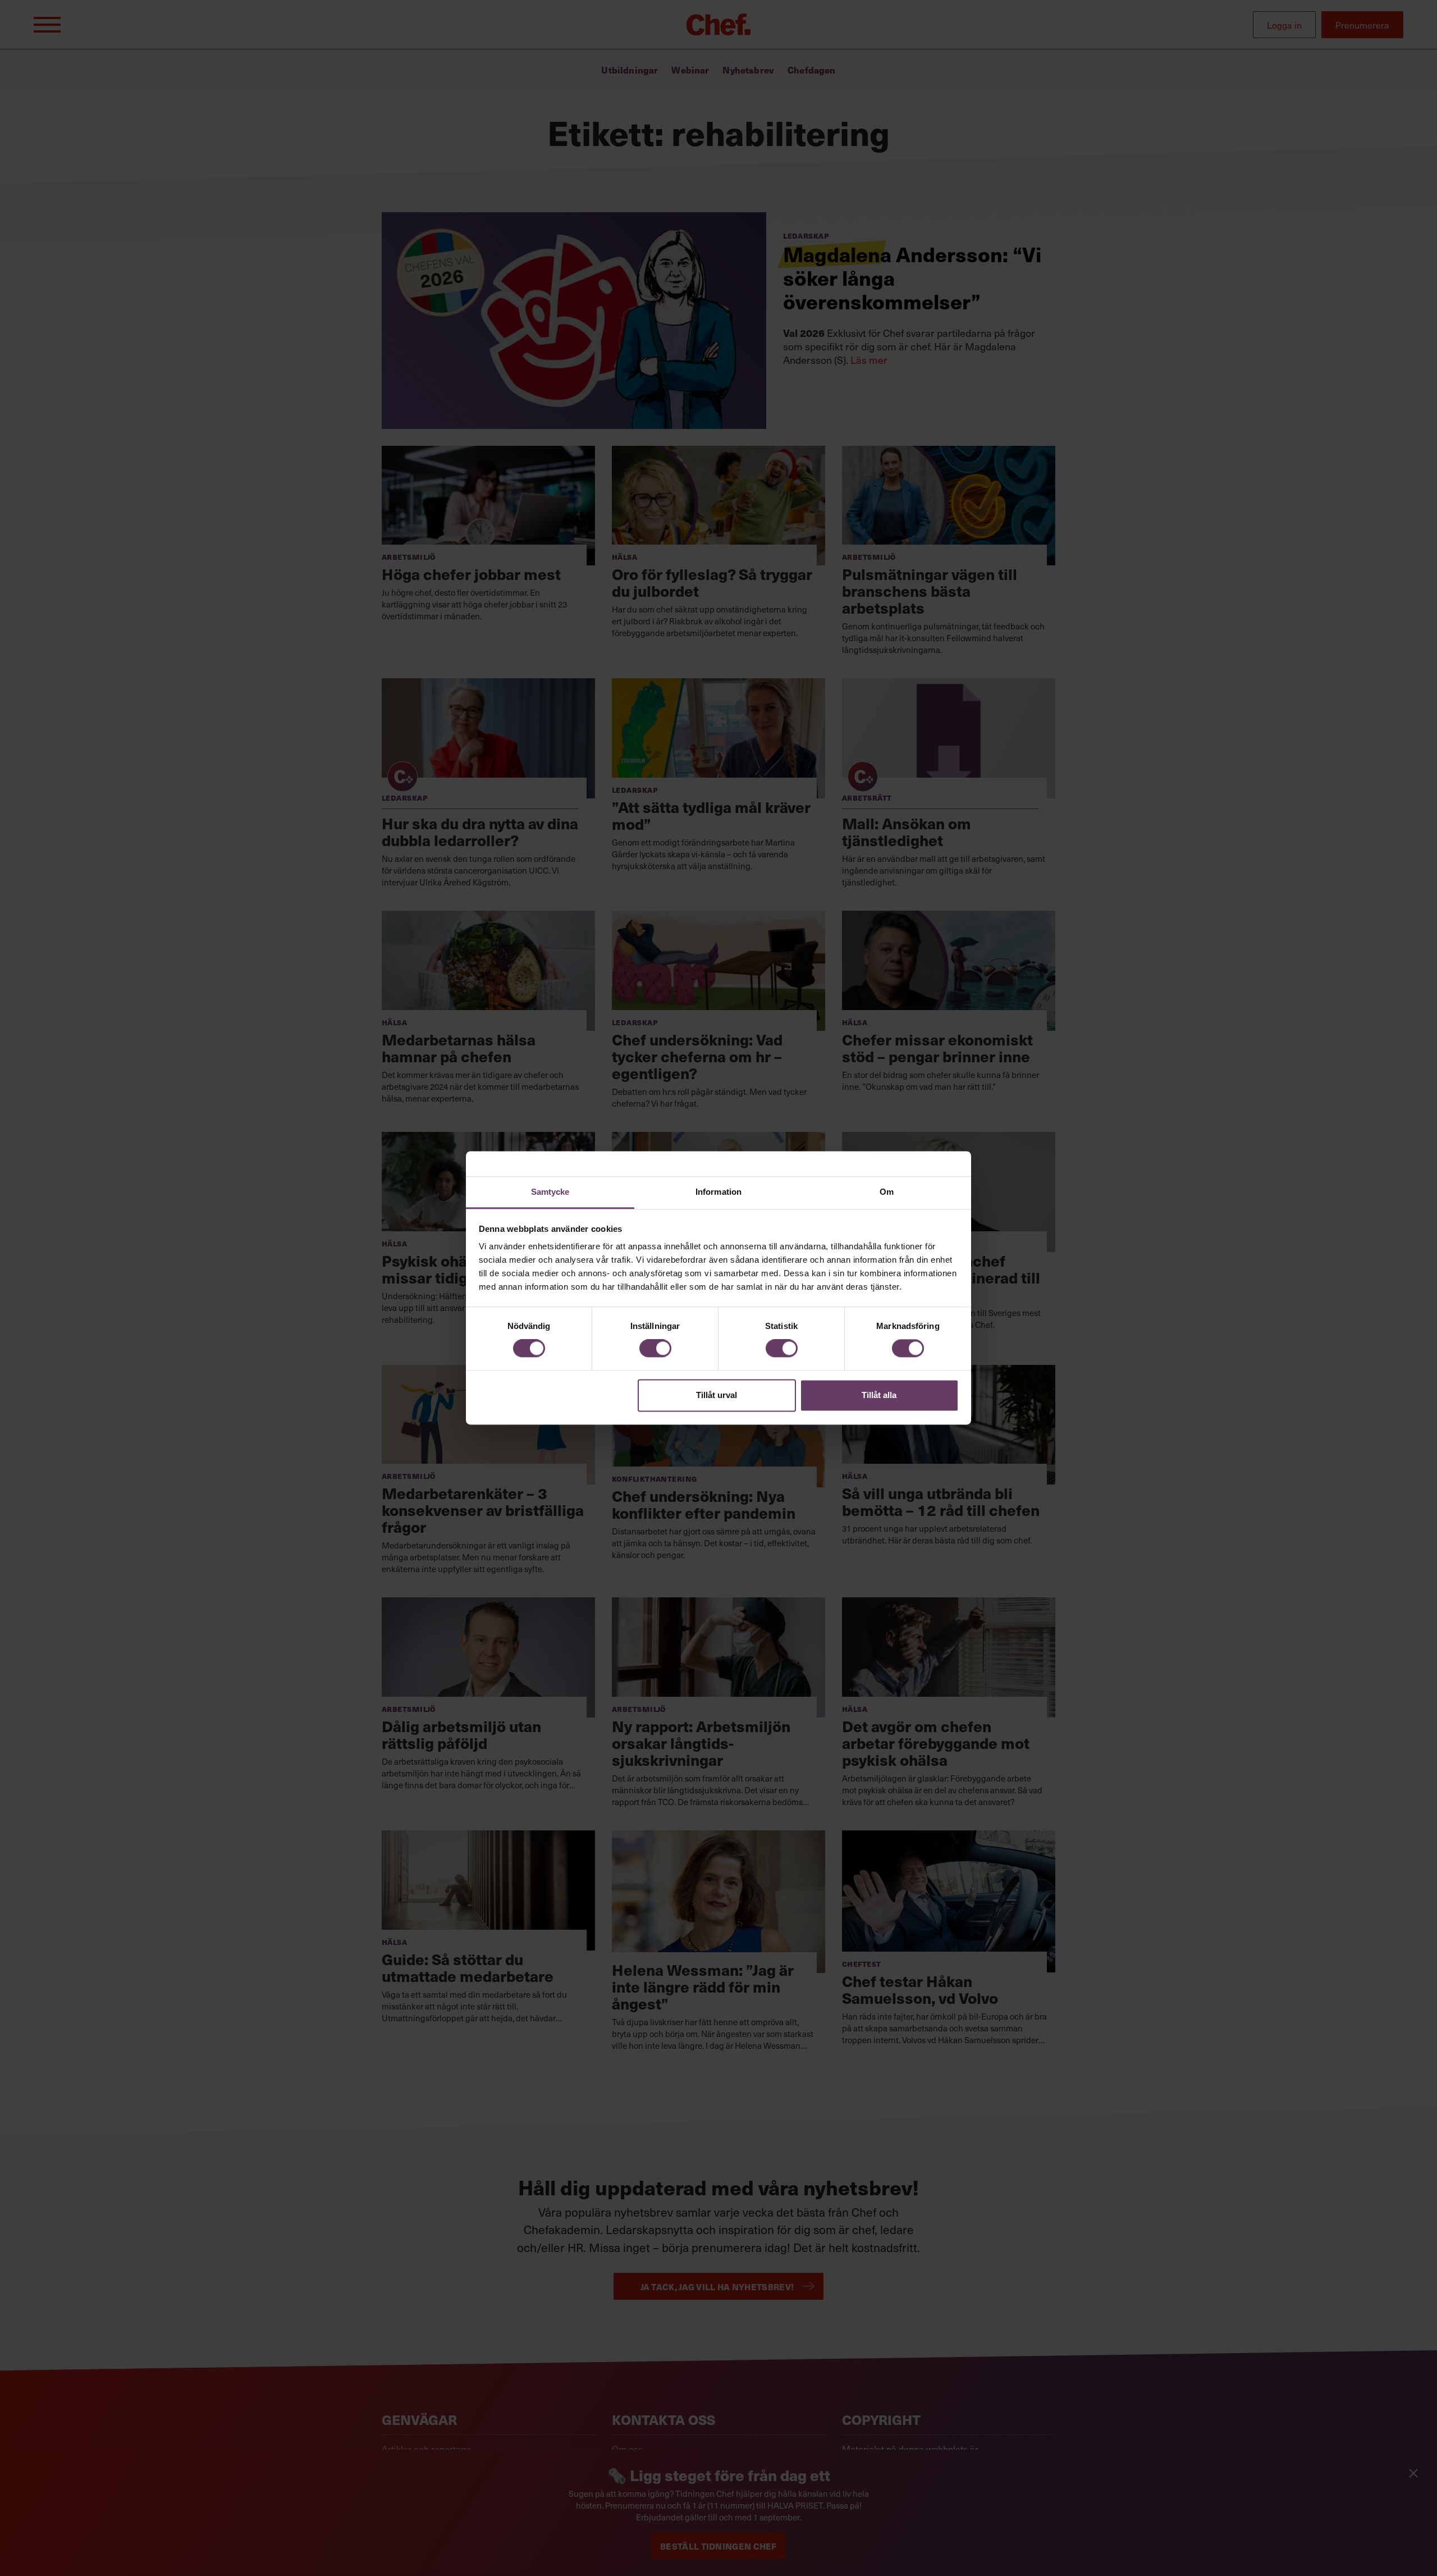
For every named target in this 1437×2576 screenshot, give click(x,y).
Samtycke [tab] (550, 1192)
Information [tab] (718, 1192)
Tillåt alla (879, 1395)
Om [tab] (887, 1192)
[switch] (655, 1349)
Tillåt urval (717, 1395)
